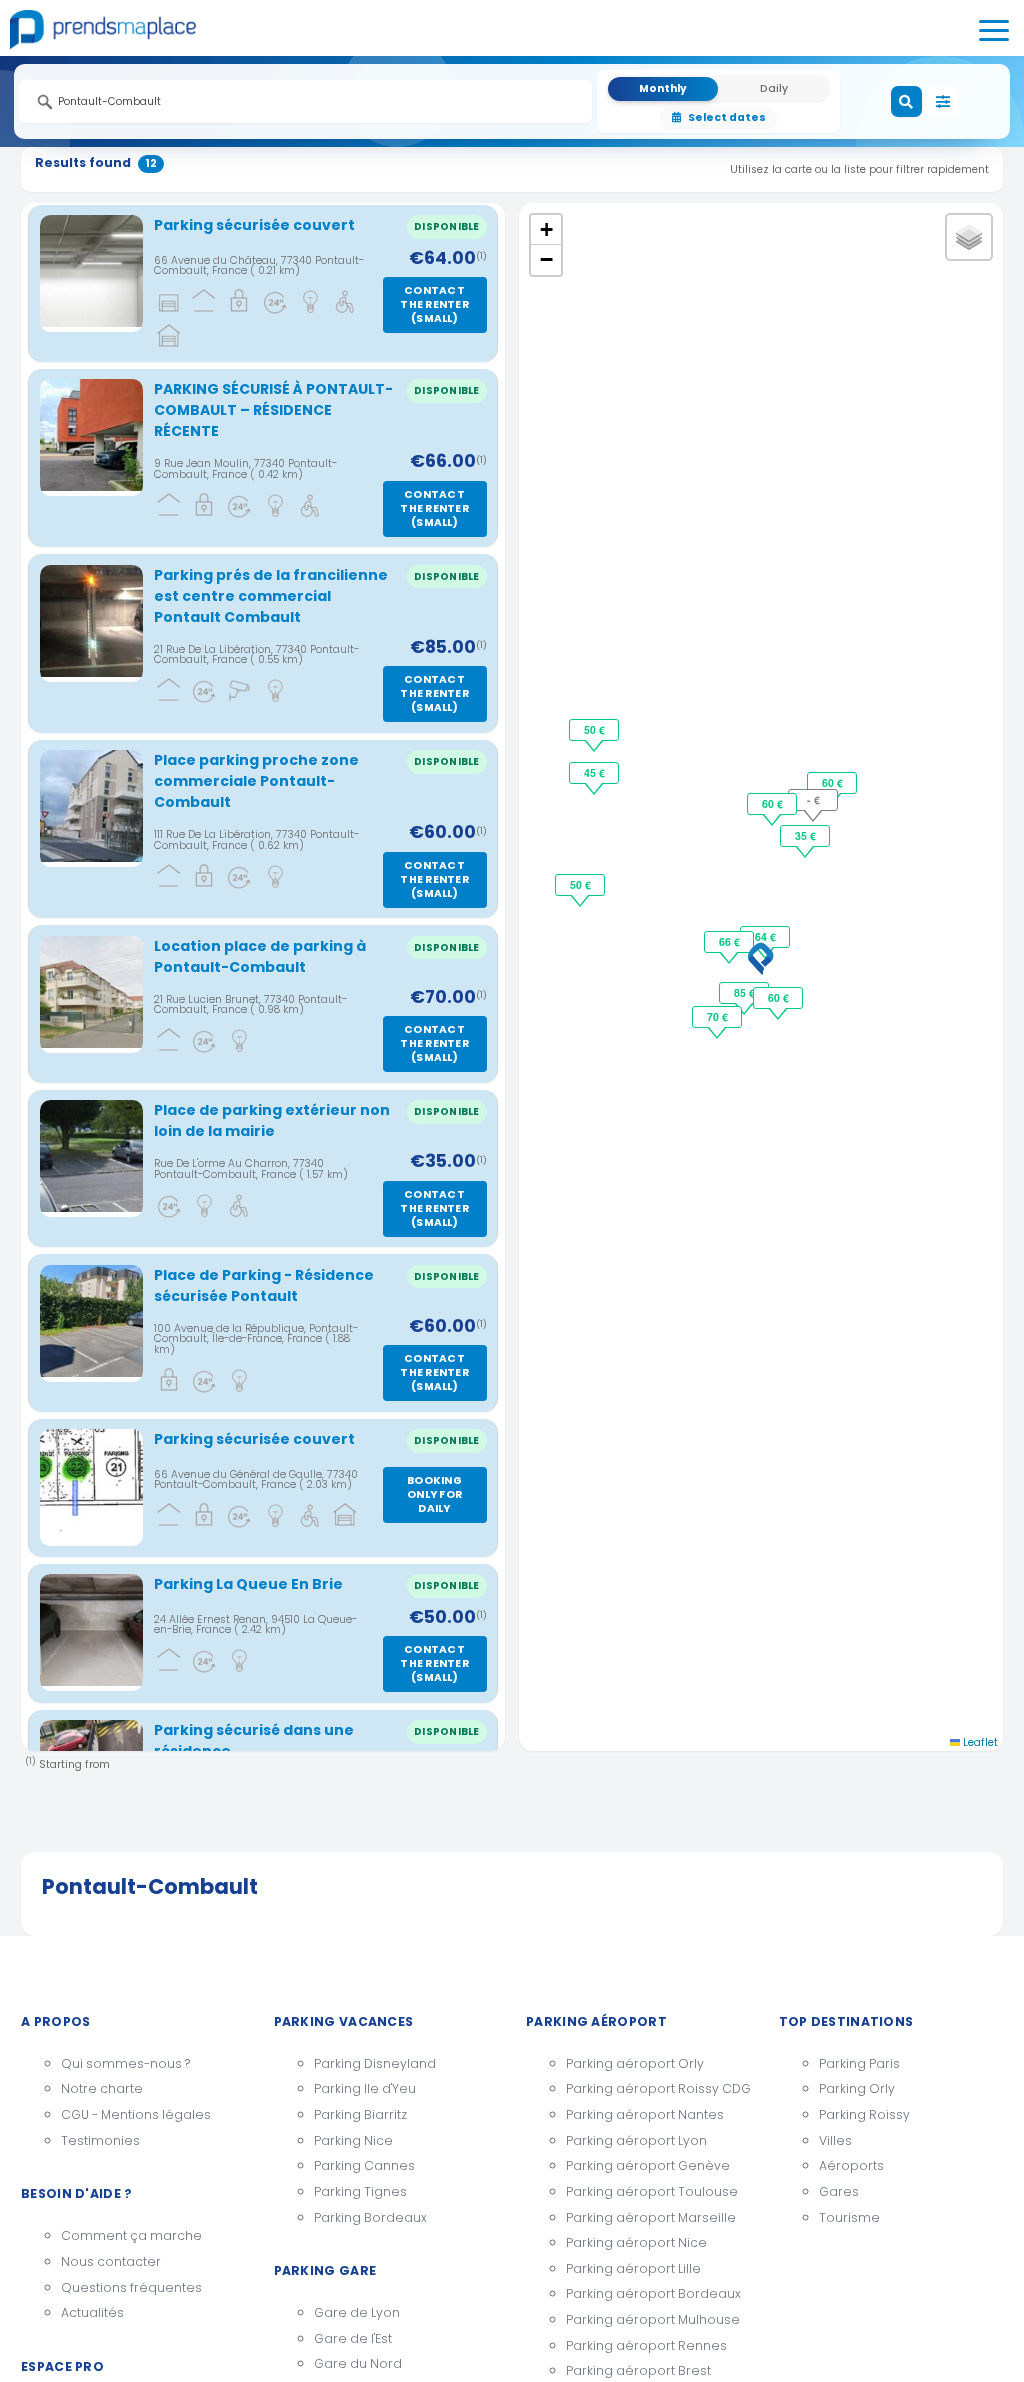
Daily (774, 88)
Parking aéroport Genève (648, 2165)
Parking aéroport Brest (638, 2370)
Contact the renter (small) (434, 304)
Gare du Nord (358, 2363)
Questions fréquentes (131, 2287)
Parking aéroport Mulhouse (653, 2319)
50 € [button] (580, 884)
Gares (839, 2191)
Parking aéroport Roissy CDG (658, 2088)
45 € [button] (594, 772)
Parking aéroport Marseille (651, 2217)
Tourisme (849, 2217)
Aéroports (851, 2165)
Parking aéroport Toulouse (652, 2191)
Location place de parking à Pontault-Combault (260, 956)
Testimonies (100, 2140)
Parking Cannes (364, 2165)
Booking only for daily (434, 1494)
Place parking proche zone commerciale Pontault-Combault (256, 781)
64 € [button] (765, 936)
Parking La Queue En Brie (248, 1584)
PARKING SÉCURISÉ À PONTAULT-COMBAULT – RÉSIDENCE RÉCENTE (273, 410)
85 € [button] (744, 992)
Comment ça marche (131, 2235)
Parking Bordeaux (370, 2217)
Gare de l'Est (353, 2338)
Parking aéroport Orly (635, 2063)
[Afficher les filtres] (943, 102)
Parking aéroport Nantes (645, 2114)
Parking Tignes (360, 2191)
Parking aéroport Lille (633, 2268)
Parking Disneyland (375, 2063)
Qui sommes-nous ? (125, 2063)
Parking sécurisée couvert (254, 225)
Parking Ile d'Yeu (365, 2088)
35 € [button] (805, 835)
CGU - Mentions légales (136, 2114)
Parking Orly (857, 2088)
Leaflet (979, 1742)
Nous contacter (111, 2261)
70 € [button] (717, 1016)
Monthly (663, 88)
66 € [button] (729, 941)
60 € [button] (778, 997)
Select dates (727, 117)
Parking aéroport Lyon (636, 2140)
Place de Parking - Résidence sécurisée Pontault (264, 1285)
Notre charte (102, 2088)
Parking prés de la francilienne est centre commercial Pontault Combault (271, 596)
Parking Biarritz (360, 2114)
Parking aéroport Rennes (646, 2345)
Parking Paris (859, 2063)
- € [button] (813, 799)
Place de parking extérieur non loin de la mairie (272, 1120)
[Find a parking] (907, 102)
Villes (835, 2140)
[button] (761, 959)
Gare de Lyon (357, 2312)
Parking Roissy (864, 2114)
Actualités (92, 2312)
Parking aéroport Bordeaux (653, 2293)
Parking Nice (353, 2140)
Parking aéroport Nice (636, 2242)
